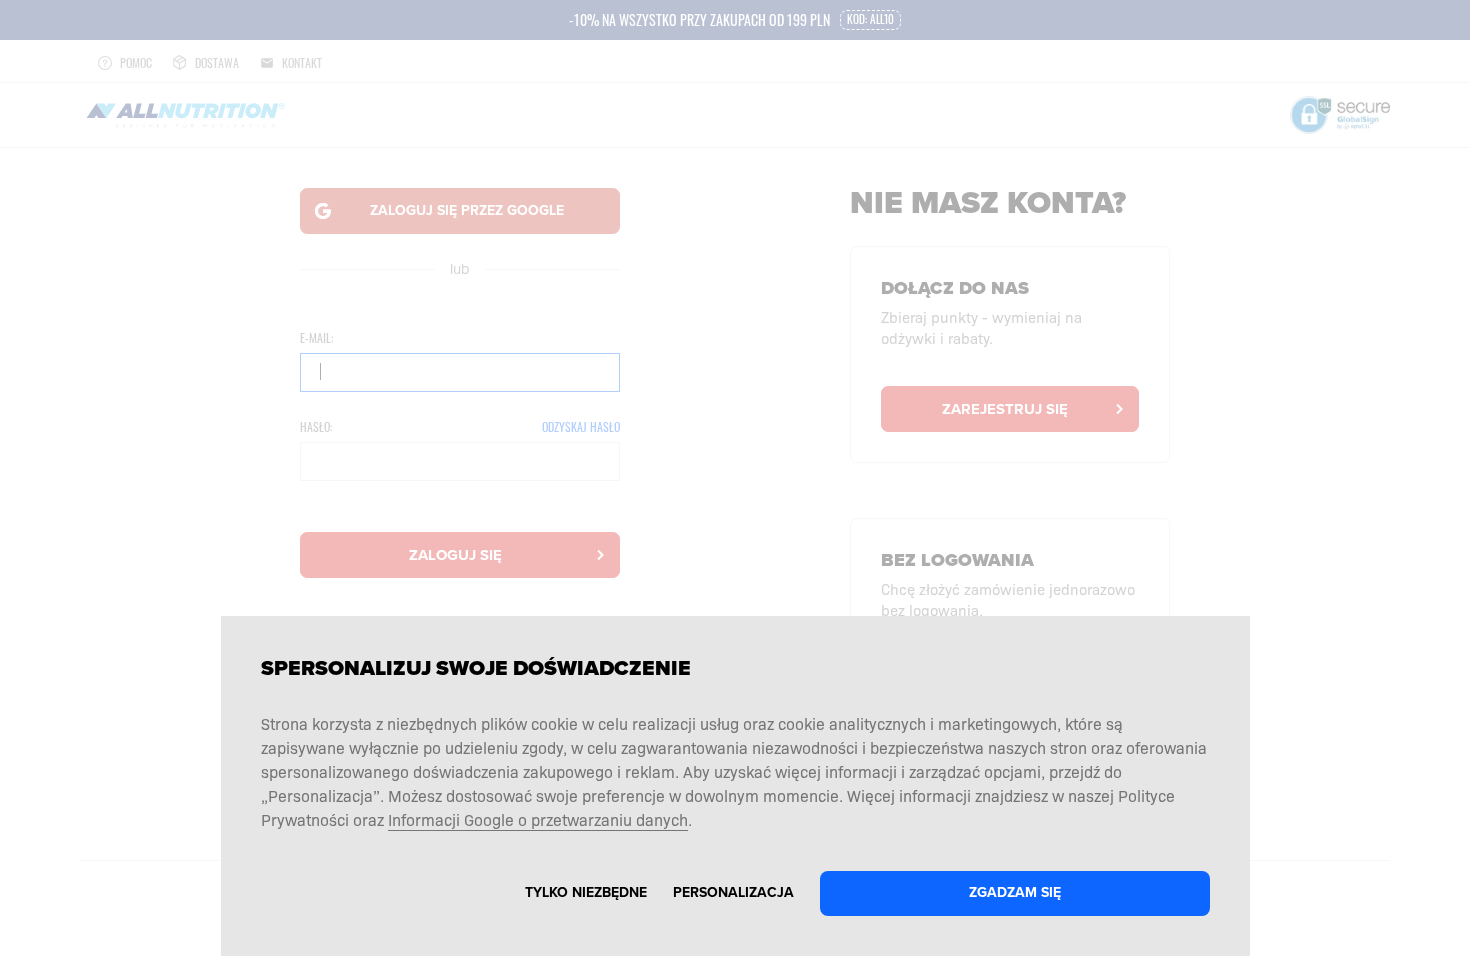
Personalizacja (733, 892)
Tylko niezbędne (586, 892)
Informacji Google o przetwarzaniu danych (538, 819)
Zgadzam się (1015, 892)
